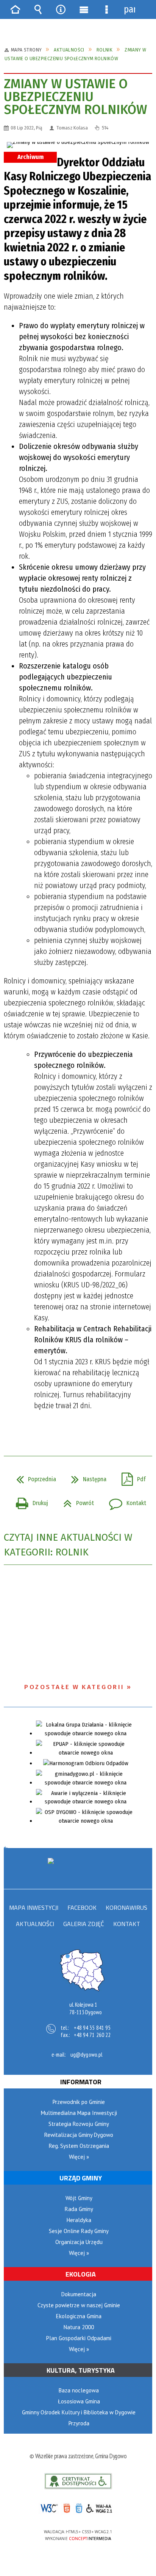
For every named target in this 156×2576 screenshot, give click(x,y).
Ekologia (81, 2274)
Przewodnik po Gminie (79, 2102)
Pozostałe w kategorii (74, 1687)
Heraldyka (79, 2220)
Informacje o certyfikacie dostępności (78, 2481)
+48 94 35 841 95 (92, 2028)
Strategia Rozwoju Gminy (79, 2124)
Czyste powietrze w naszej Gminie (79, 2305)
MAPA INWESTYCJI (34, 1908)
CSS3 (78, 2509)
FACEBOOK (82, 1908)
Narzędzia (61, 9)
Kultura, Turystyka (81, 2370)
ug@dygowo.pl (86, 2055)
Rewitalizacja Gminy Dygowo (79, 2135)
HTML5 (66, 2508)
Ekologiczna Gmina (79, 2316)
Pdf (131, 1477)
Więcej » (79, 2157)
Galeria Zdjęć (84, 1924)
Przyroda (79, 2423)
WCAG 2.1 (102, 2508)
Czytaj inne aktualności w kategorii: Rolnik (68, 1545)
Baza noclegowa (79, 2390)
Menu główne (84, 9)
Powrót (76, 1501)
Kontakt (125, 1501)
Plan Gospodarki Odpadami (79, 2338)
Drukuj (29, 1501)
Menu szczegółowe (106, 9)
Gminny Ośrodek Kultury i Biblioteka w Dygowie (79, 2412)
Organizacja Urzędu (79, 2242)
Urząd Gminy (81, 2178)
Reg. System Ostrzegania (79, 2146)
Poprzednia (33, 1477)
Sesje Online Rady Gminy (79, 2231)
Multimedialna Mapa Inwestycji (79, 2113)
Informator (81, 2082)
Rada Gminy (79, 2209)
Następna (86, 1477)
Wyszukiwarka (38, 9)
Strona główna (15, 9)
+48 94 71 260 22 (92, 2035)
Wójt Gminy (79, 2198)
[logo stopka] (78, 1868)
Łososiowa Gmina (79, 2401)
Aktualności (35, 1924)
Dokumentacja (79, 2294)
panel (129, 9)
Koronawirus (126, 1908)
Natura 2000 (79, 2327)
